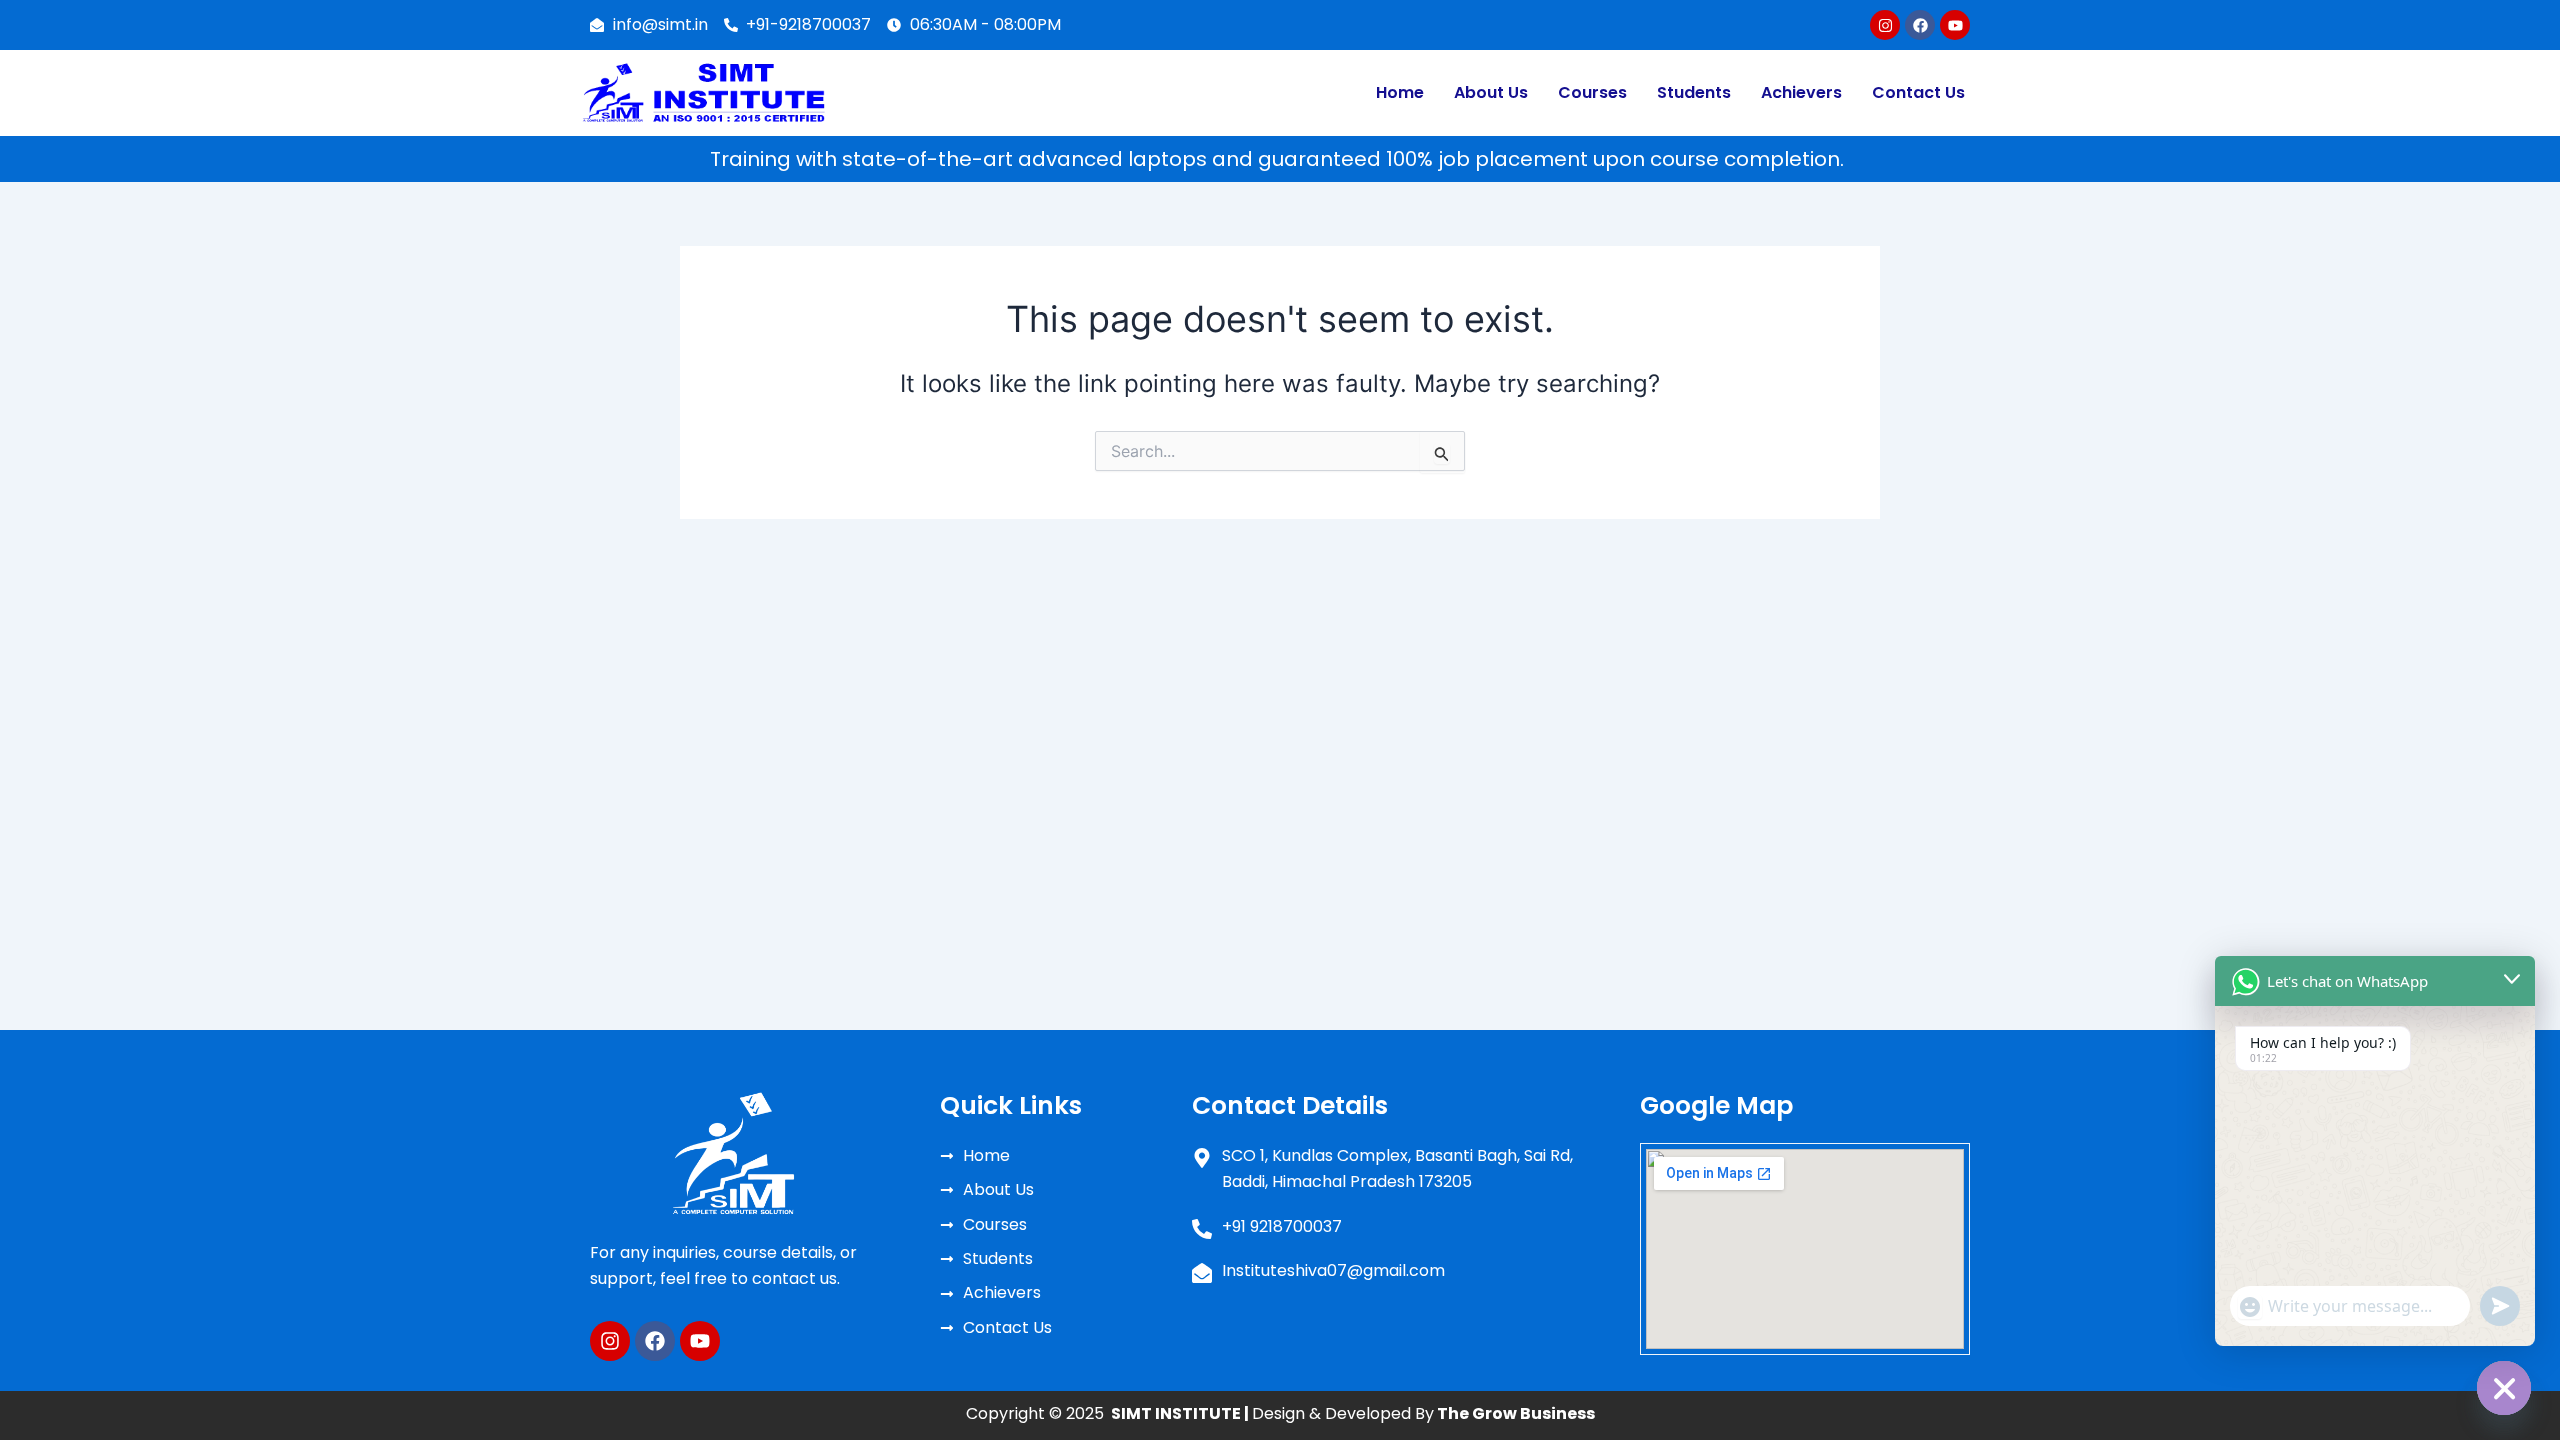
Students (1694, 92)
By (1503, 1413)
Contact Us (1918, 92)
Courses (1592, 92)
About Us (1491, 92)
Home (1400, 92)
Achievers (1801, 92)
